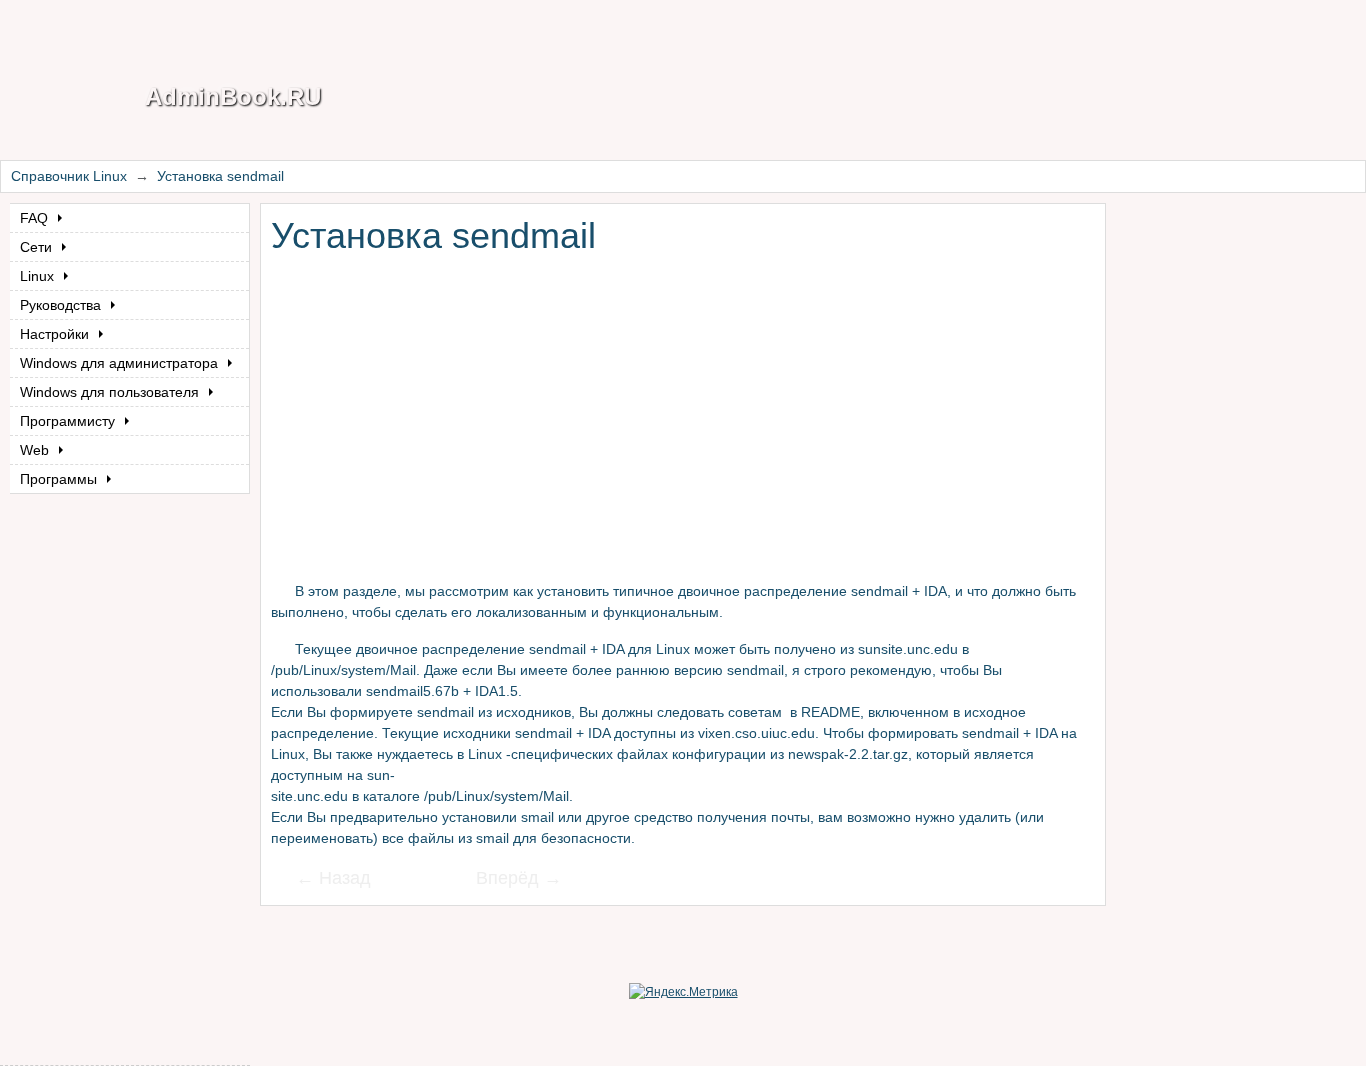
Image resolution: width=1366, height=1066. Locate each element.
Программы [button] (60, 479)
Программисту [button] (69, 421)
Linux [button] (39, 276)
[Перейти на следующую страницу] (506, 880)
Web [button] (36, 450)
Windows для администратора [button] (121, 363)
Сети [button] (38, 247)
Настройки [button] (56, 334)
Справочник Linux (69, 176)
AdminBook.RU (233, 96)
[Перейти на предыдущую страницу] (346, 880)
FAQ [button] (36, 218)
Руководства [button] (62, 305)
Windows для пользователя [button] (111, 392)
